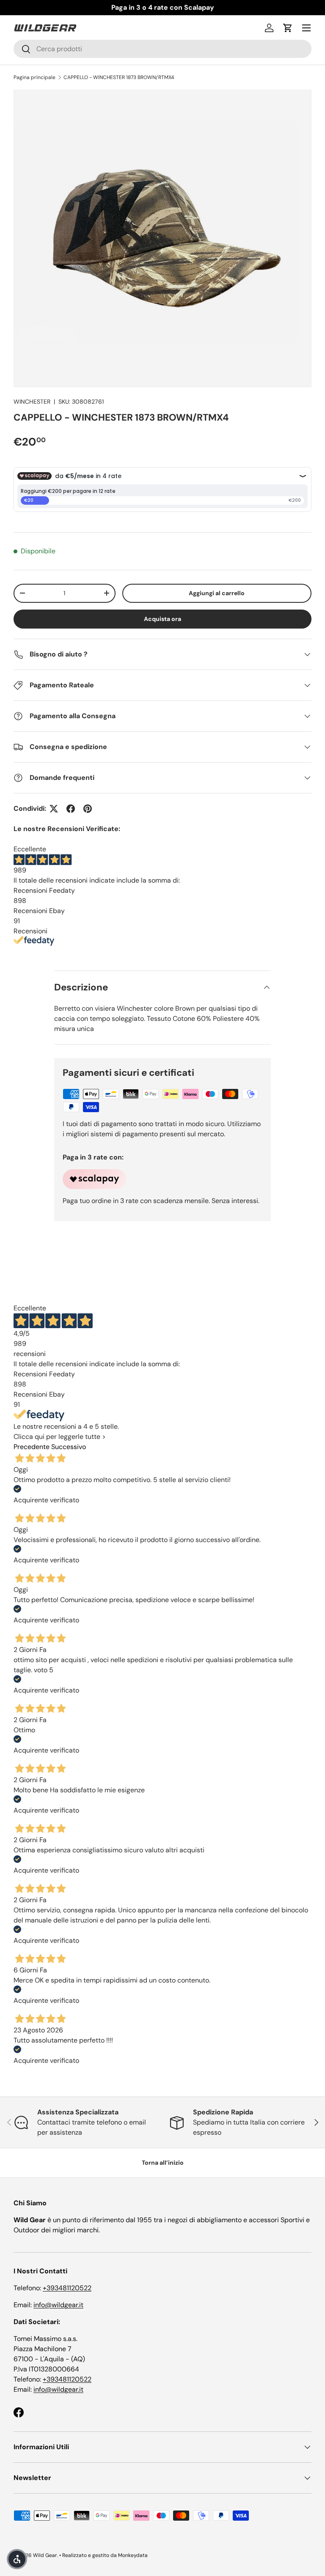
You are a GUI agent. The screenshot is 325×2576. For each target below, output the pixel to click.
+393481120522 (67, 2288)
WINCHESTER (32, 402)
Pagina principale (34, 77)
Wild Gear (45, 2555)
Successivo (69, 1447)
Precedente (32, 1447)
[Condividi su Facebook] (71, 809)
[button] (288, 28)
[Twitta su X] (54, 809)
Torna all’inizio (163, 2163)
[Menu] (306, 28)
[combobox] (162, 49)
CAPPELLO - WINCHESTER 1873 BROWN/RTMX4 (119, 77)
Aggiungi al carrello (217, 593)
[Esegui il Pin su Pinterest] (88, 809)
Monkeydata (133, 2555)
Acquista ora (162, 619)
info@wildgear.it (58, 2305)
